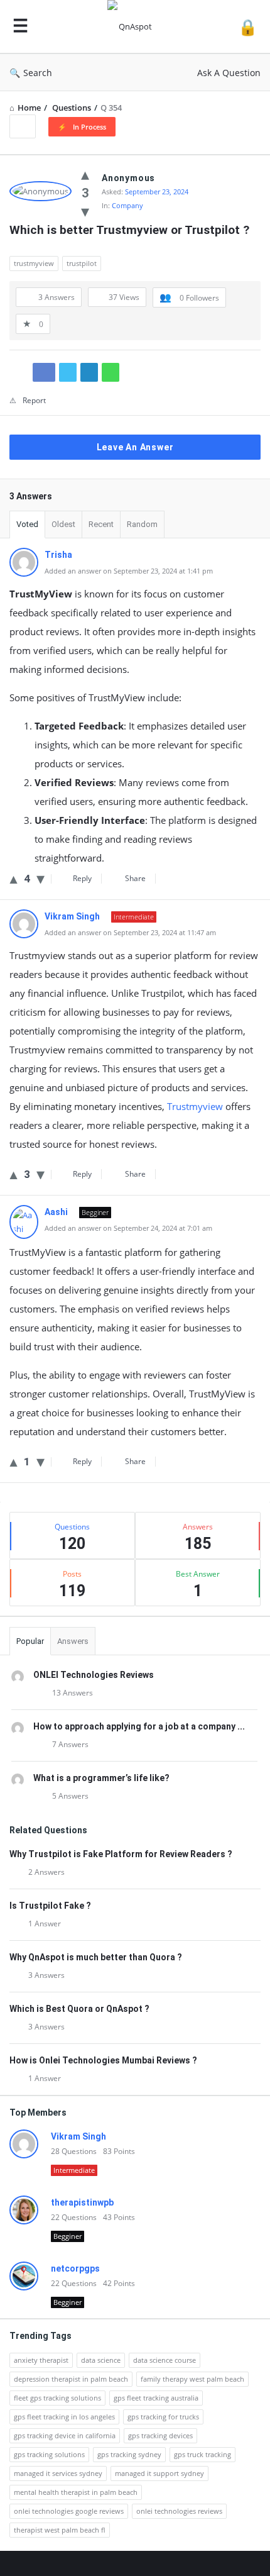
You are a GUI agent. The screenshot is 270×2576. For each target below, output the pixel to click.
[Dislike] (85, 211)
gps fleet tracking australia (156, 2398)
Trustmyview (195, 1106)
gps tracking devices (160, 2435)
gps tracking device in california (65, 2435)
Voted (27, 524)
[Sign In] (248, 27)
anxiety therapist (41, 2360)
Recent (101, 524)
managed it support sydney (159, 2473)
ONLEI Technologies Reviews (94, 1675)
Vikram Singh (78, 2136)
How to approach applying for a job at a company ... (139, 1726)
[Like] (85, 174)
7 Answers (70, 1744)
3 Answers (46, 1975)
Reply (82, 878)
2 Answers (46, 1872)
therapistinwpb (82, 2202)
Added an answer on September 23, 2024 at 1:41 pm (129, 571)
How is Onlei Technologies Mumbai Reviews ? (103, 2060)
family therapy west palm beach (192, 2379)
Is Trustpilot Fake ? (50, 1906)
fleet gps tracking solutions (57, 2398)
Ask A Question (229, 73)
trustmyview (34, 263)
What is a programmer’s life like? (101, 1778)
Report (34, 400)
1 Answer (45, 1924)
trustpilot (82, 263)
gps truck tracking (202, 2454)
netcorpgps (75, 2268)
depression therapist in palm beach (71, 2379)
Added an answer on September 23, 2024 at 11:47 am (130, 932)
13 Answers (73, 1693)
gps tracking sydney (129, 2454)
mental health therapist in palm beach (76, 2492)
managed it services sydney (58, 2473)
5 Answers (70, 1796)
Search (38, 73)
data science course (165, 2360)
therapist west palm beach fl (60, 2530)
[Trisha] (24, 574)
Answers (73, 1641)
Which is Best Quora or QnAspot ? (79, 2009)
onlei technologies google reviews (69, 2511)
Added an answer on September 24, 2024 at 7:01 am (128, 1228)
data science (101, 2360)
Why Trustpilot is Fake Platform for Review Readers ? (121, 1854)
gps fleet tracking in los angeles (64, 2417)
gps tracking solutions (49, 2454)
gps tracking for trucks (163, 2417)
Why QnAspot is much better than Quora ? (96, 1957)
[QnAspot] (133, 27)
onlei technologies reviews (179, 2511)
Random (142, 524)
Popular (30, 1641)
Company (127, 205)
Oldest (63, 524)
